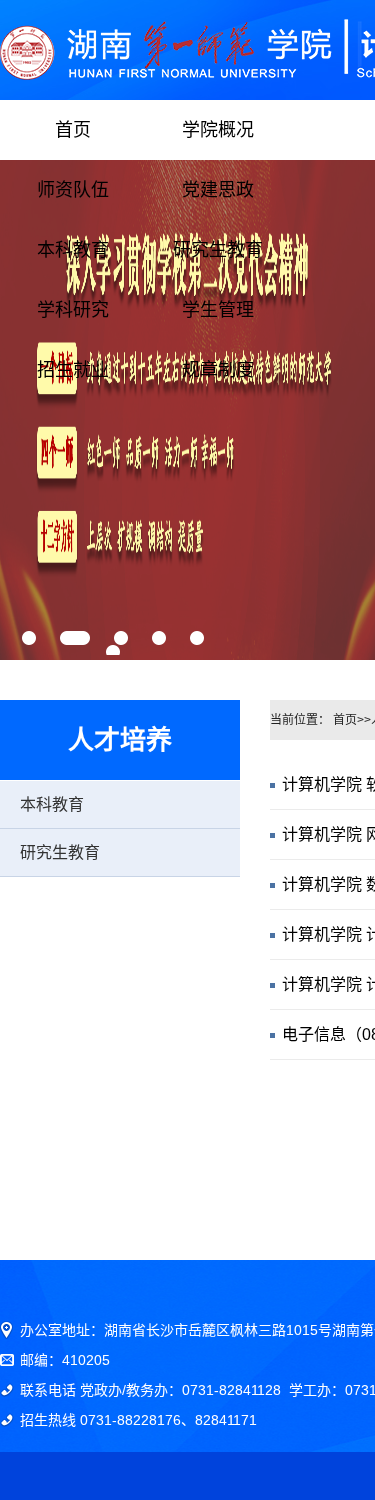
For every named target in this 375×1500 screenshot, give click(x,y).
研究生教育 (218, 250)
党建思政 (218, 190)
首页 (73, 130)
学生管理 (218, 310)
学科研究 (73, 310)
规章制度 (218, 370)
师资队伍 (73, 190)
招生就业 (73, 370)
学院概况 (218, 130)
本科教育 (73, 250)
